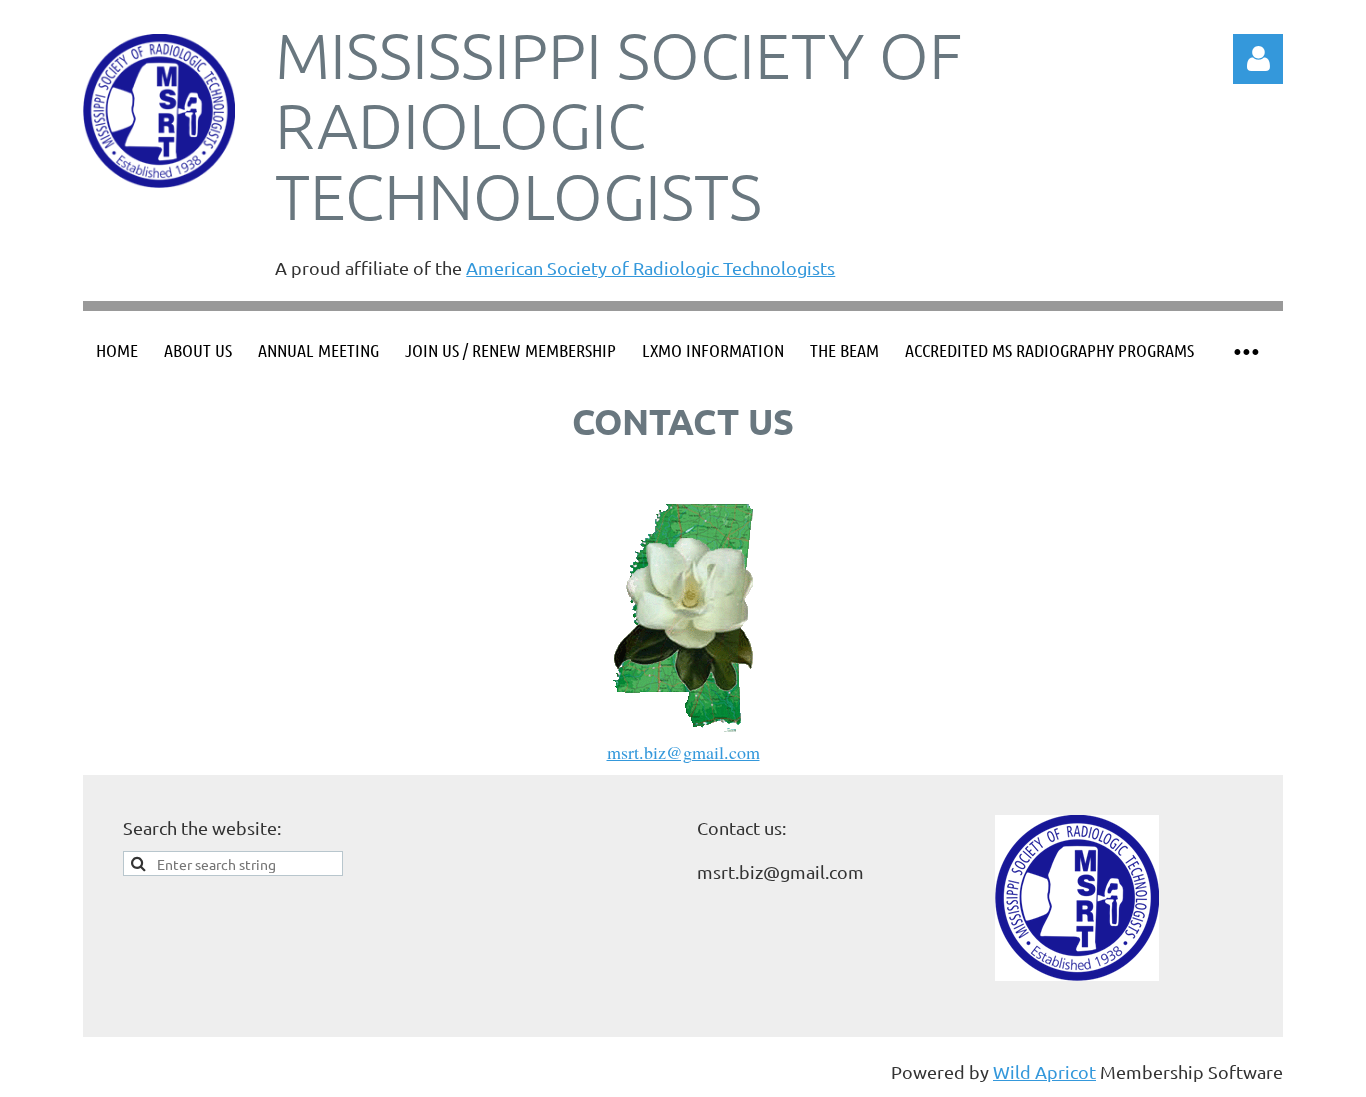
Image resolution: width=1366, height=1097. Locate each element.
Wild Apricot (1044, 1071)
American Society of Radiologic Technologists (650, 267)
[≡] (1245, 350)
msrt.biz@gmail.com (683, 752)
